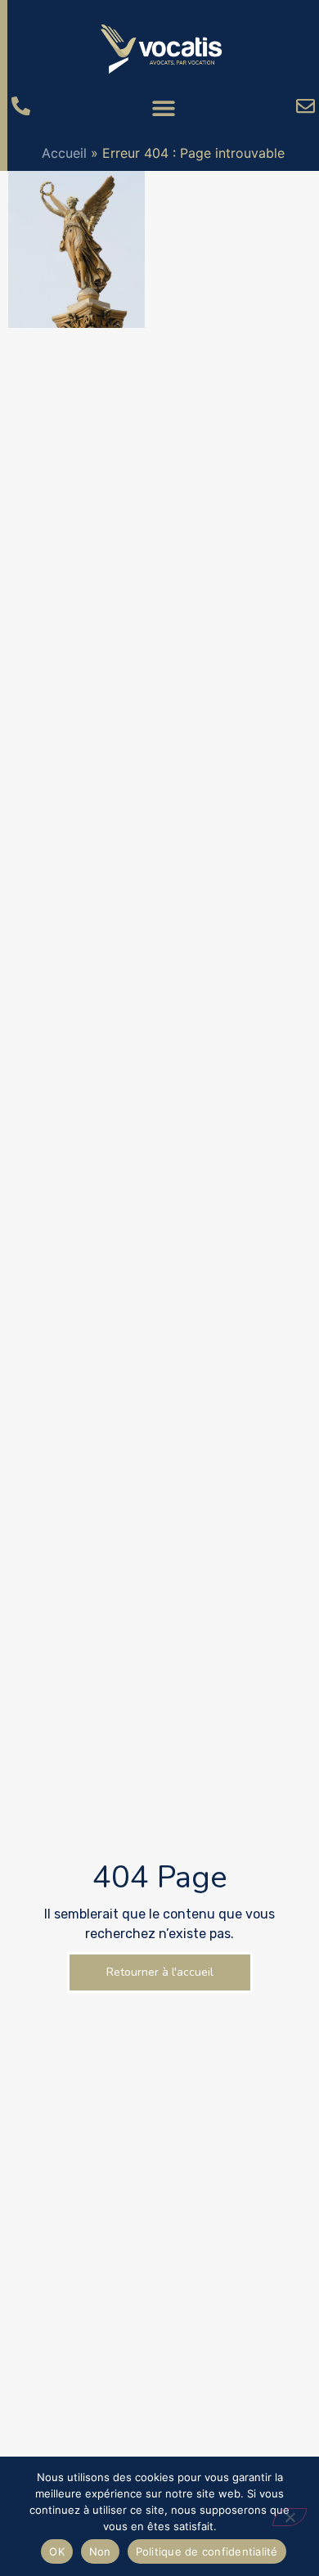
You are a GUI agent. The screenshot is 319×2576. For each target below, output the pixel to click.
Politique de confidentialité (207, 2551)
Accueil (64, 153)
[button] (163, 108)
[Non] (290, 2517)
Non (100, 2551)
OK (57, 2551)
